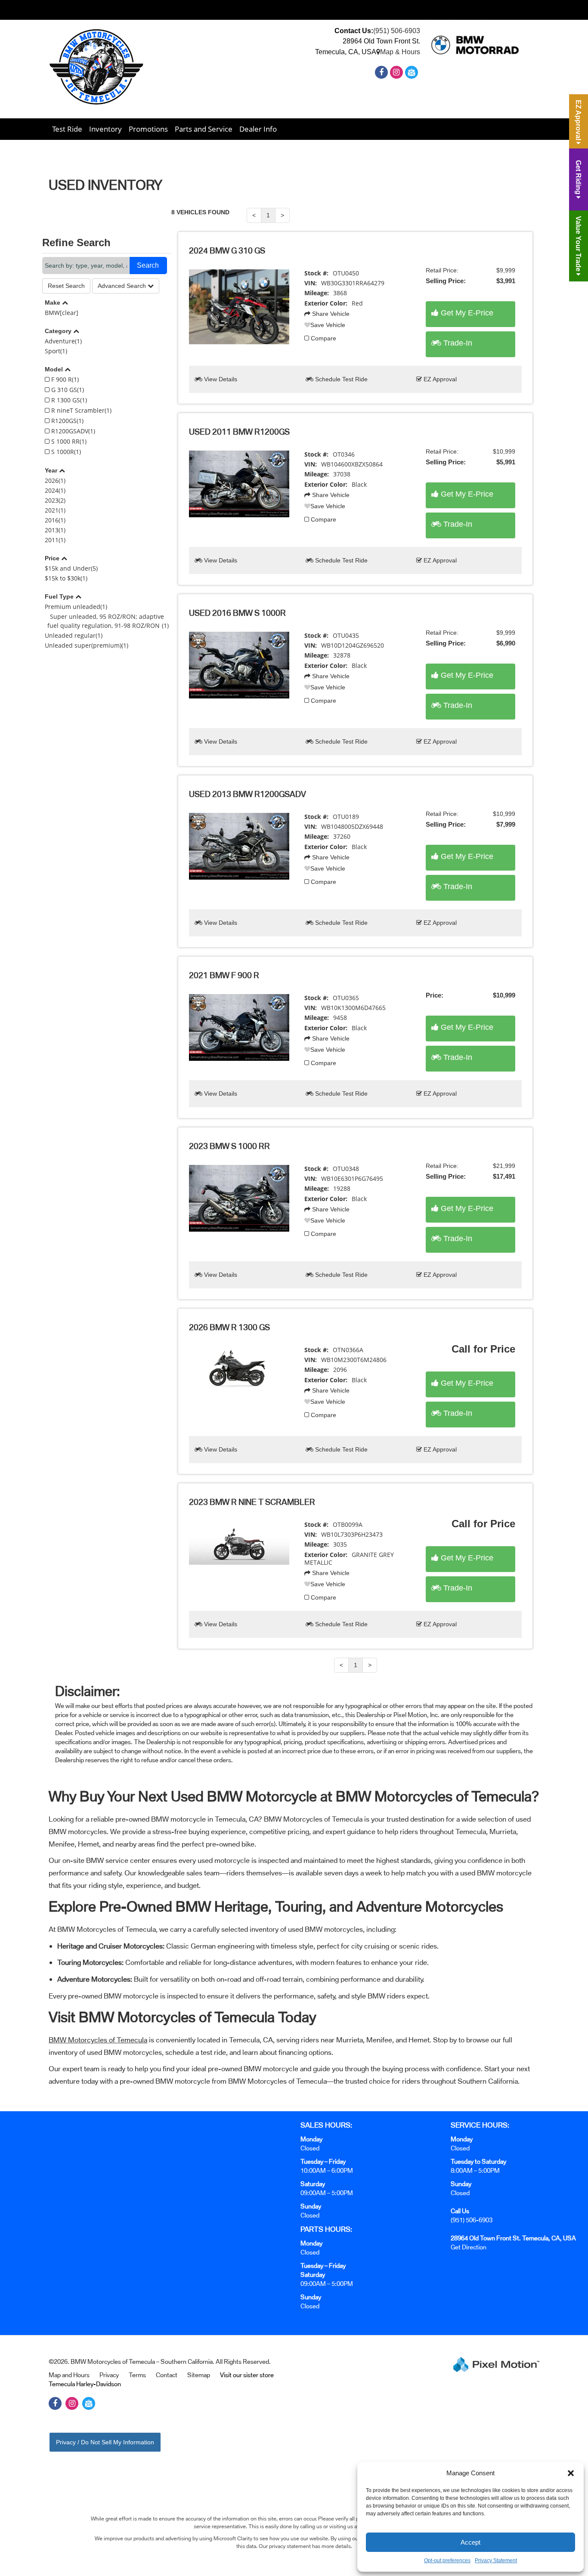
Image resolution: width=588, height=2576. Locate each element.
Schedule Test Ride (340, 379)
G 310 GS (67, 390)
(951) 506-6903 (397, 31)
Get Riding (578, 178)
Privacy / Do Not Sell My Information (105, 2442)
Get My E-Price (466, 313)
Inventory (105, 129)
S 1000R (65, 452)
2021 (55, 510)
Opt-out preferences (447, 2561)
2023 (55, 500)
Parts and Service (204, 129)
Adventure (63, 341)
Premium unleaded (76, 607)
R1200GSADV (72, 431)
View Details (220, 379)
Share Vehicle (330, 314)
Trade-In (457, 343)
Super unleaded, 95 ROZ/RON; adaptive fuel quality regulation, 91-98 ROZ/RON (108, 621)
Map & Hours (400, 52)
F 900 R (64, 379)
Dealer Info (258, 129)
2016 (55, 520)
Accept (470, 2542)
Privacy (109, 2375)
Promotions (148, 129)
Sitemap (199, 2375)
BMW (62, 313)
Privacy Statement (496, 2561)
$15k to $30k (66, 578)
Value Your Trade (578, 245)
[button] (571, 2473)
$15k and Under (71, 568)
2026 (55, 480)
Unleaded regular (74, 635)
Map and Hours (69, 2375)
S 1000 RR (68, 441)
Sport (56, 351)
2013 (55, 530)
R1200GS (67, 421)
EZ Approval (439, 379)
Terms (137, 2375)
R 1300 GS (68, 400)
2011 (55, 540)
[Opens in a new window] (382, 73)
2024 (55, 490)
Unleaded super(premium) (87, 645)
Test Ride (67, 129)
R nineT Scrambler (80, 410)
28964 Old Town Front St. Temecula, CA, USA (513, 2238)
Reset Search (66, 286)
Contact (167, 2375)
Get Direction (469, 2247)
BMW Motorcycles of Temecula (98, 2040)
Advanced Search (123, 286)
